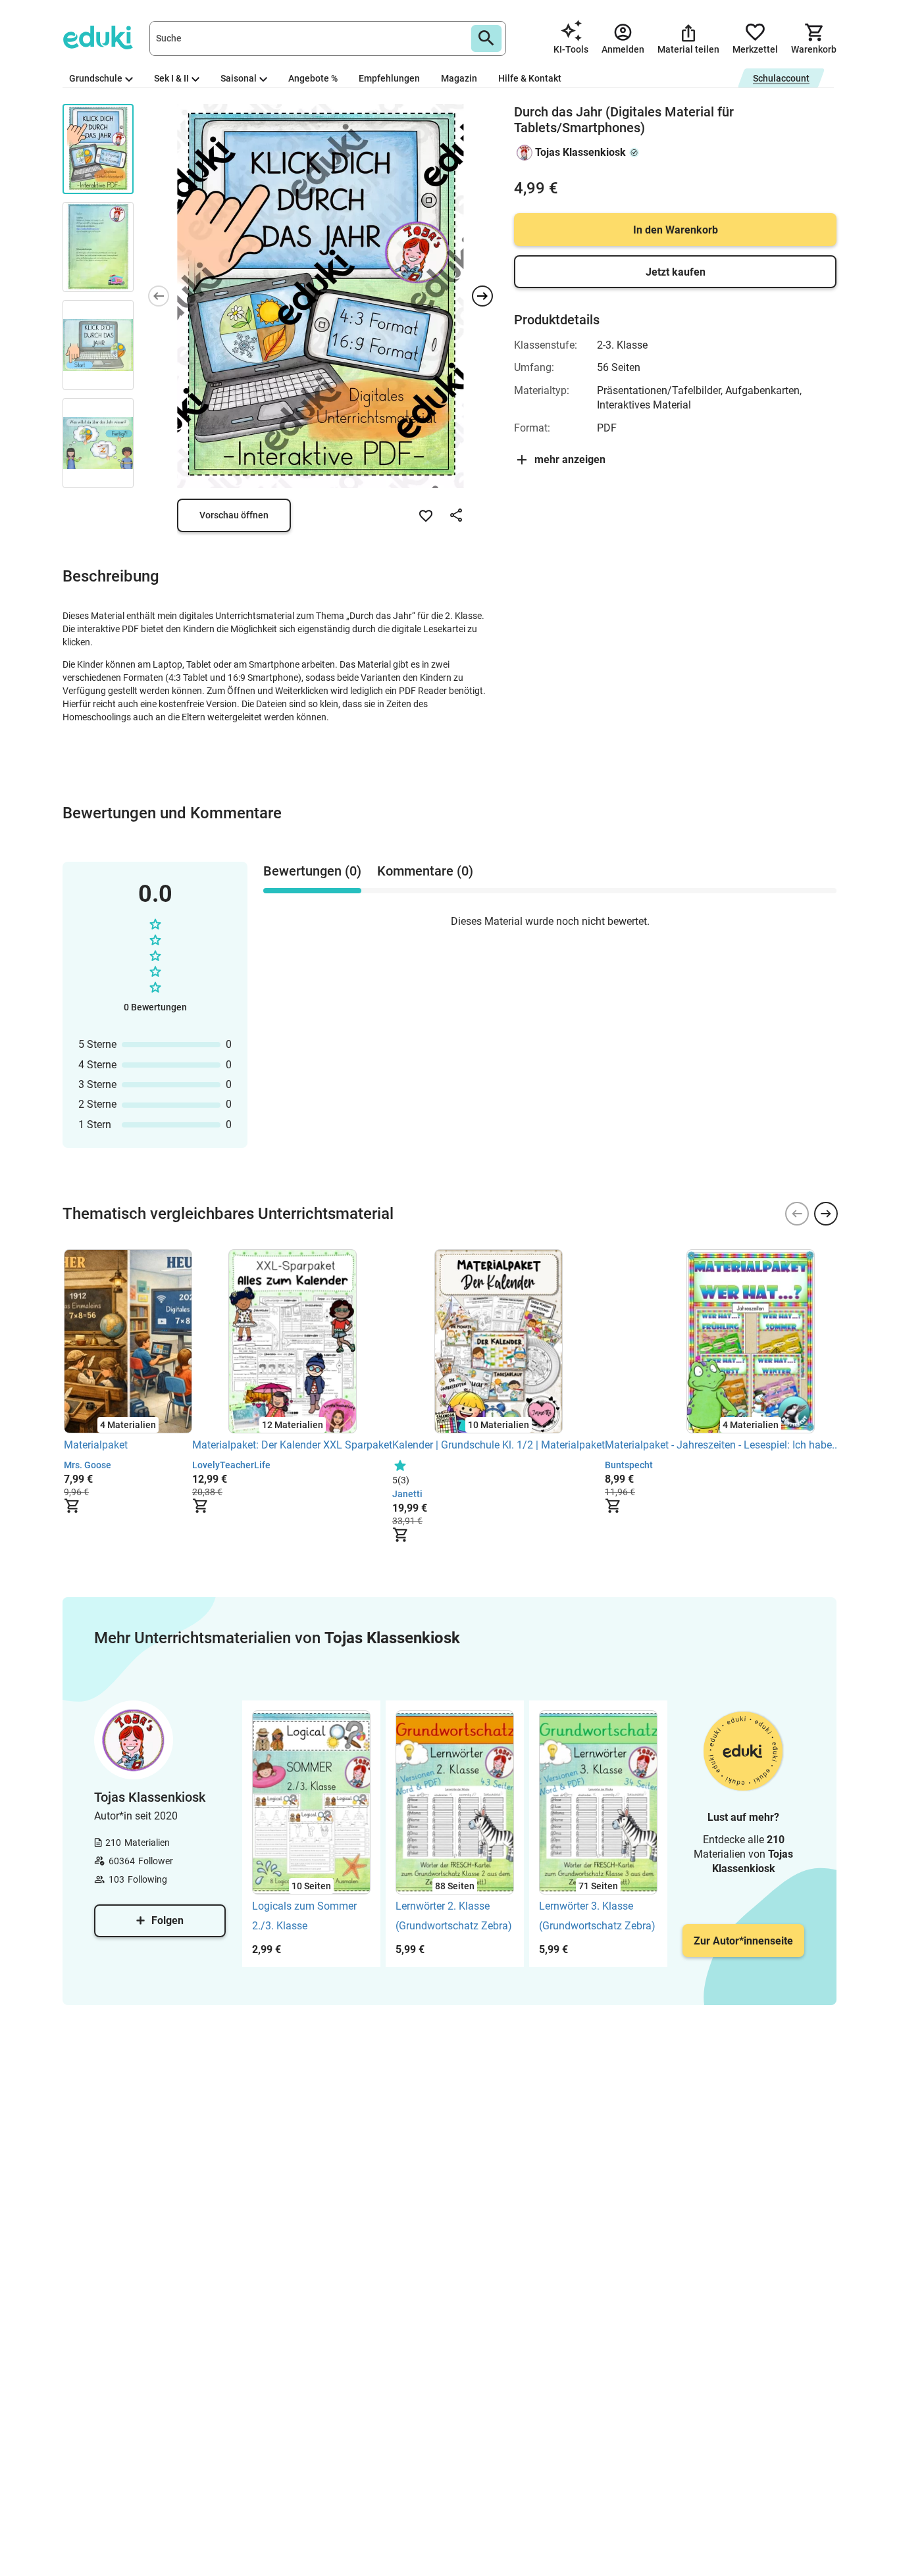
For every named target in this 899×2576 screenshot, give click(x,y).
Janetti (407, 1494)
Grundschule (96, 78)
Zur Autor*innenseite (743, 1941)
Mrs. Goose (88, 1465)
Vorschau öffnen (234, 515)
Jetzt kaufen (676, 272)
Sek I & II (171, 78)
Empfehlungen (389, 78)
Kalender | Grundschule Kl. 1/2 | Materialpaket (499, 1445)
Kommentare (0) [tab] (425, 871)
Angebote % (313, 78)
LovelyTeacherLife (231, 1465)
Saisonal (239, 78)
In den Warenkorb (676, 230)
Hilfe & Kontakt (530, 78)
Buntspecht (629, 1465)
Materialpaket (96, 1445)
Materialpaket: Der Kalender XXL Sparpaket (292, 1445)
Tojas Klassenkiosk (580, 152)
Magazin (459, 78)
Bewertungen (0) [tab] (312, 871)
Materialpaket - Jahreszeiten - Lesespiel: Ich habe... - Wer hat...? (751, 1445)
